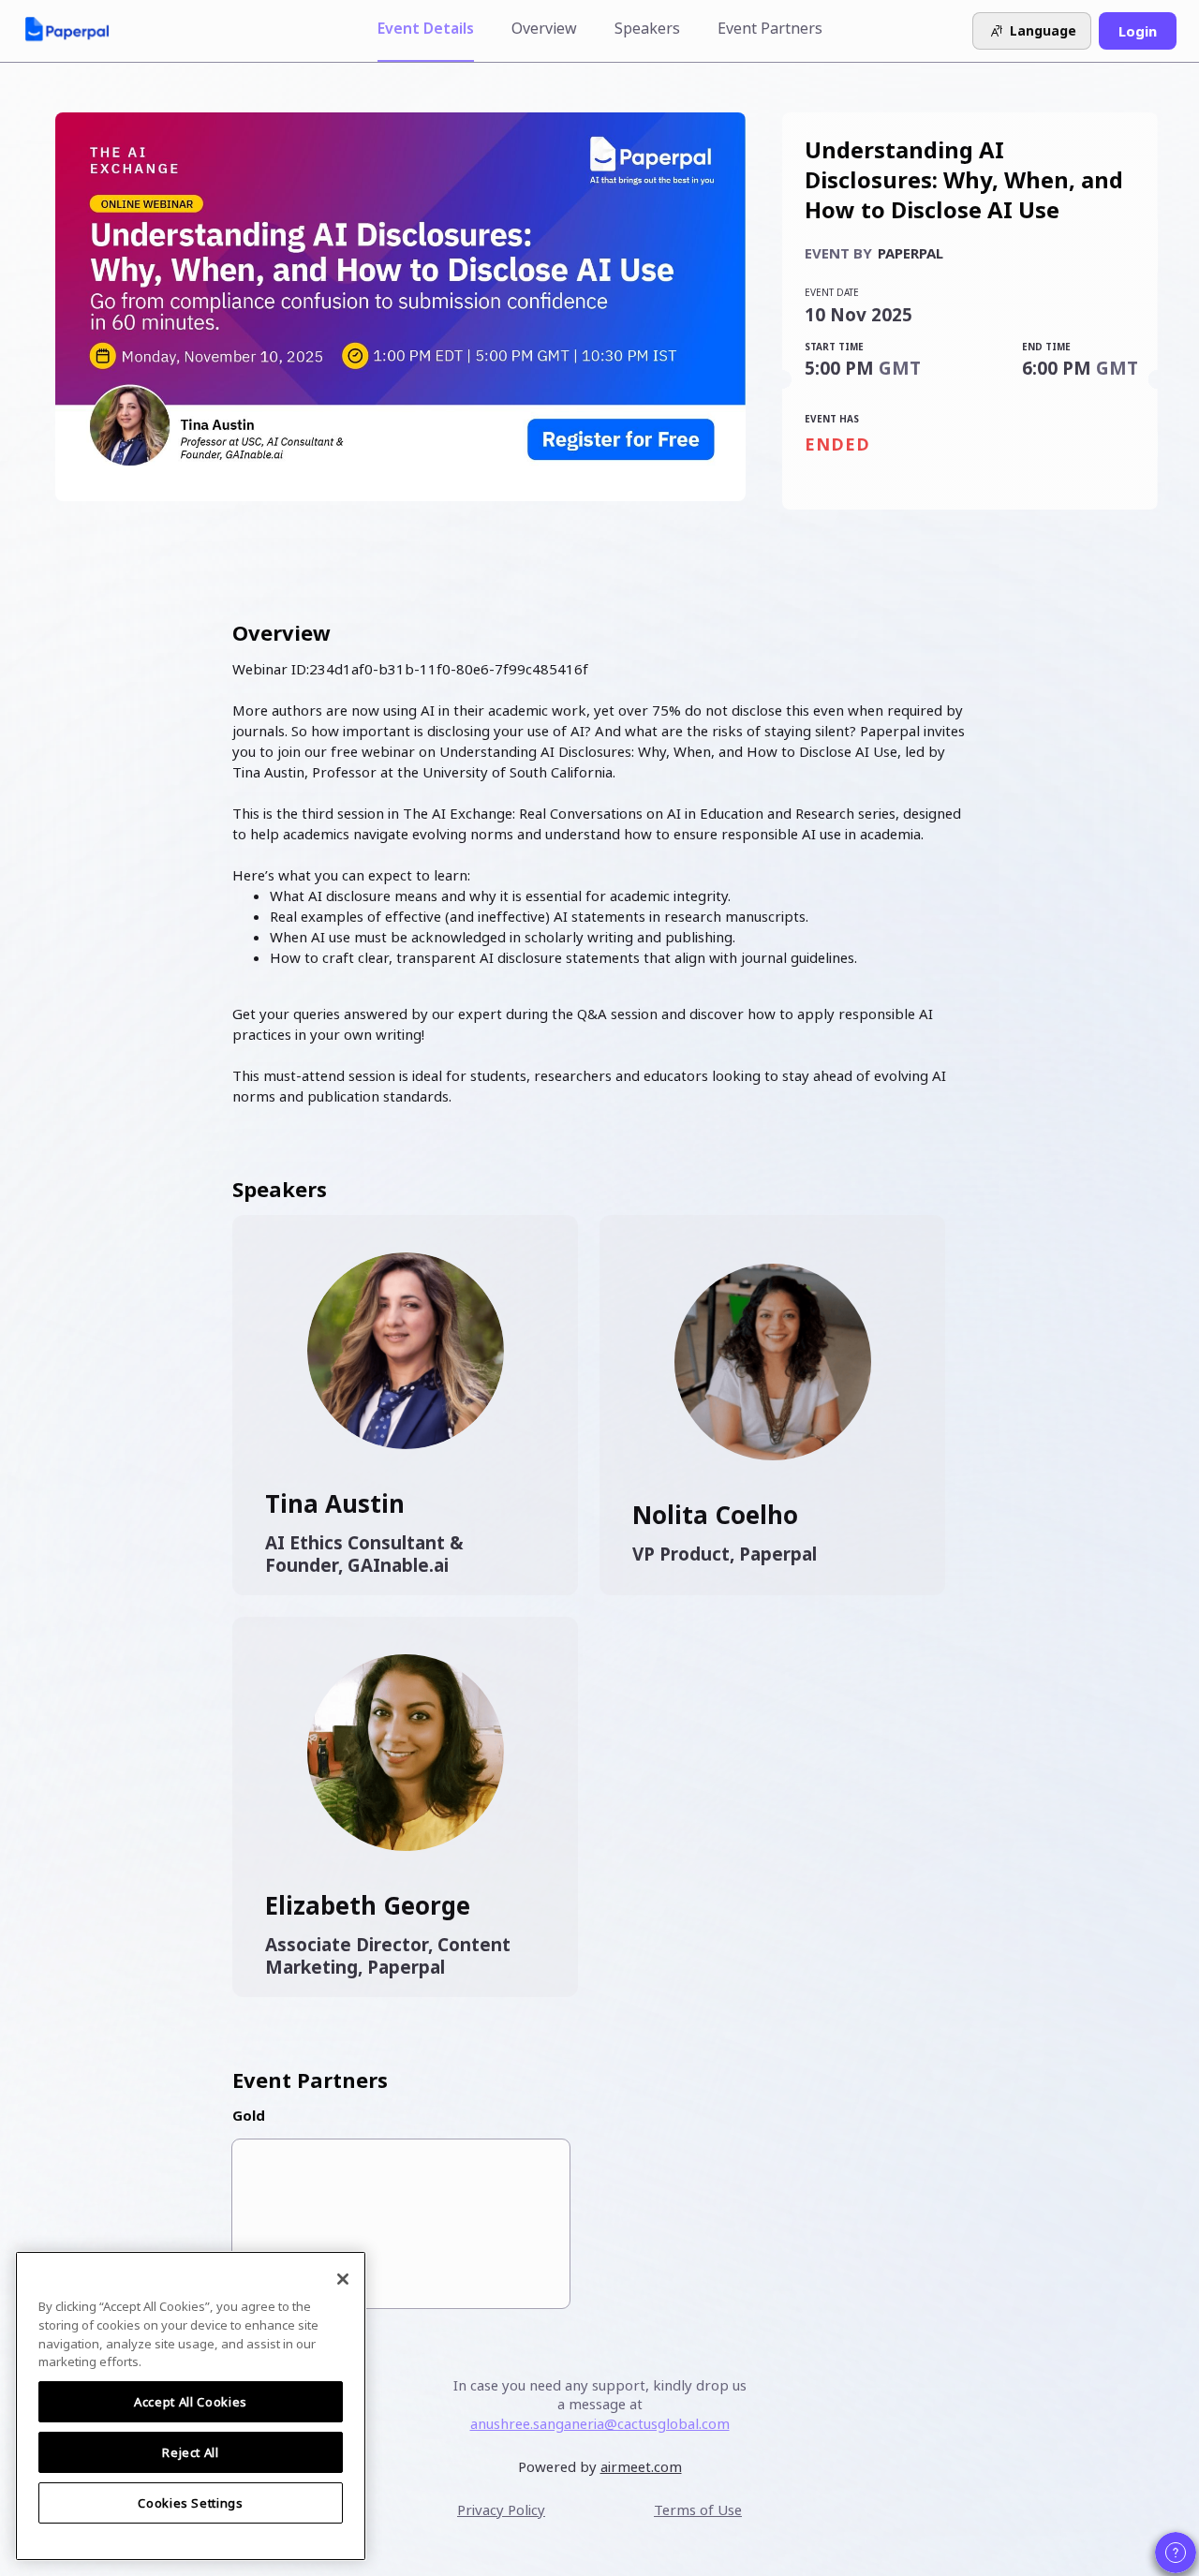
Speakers (647, 28)
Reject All (191, 2452)
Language (1043, 30)
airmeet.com (641, 2466)
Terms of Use (698, 2509)
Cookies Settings (191, 2503)
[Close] (343, 2279)
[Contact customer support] (1176, 2553)
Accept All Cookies (191, 2402)
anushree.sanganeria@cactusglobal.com (600, 2423)
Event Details (426, 28)
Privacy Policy (501, 2509)
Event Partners (770, 28)
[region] (191, 2406)
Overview (544, 28)
